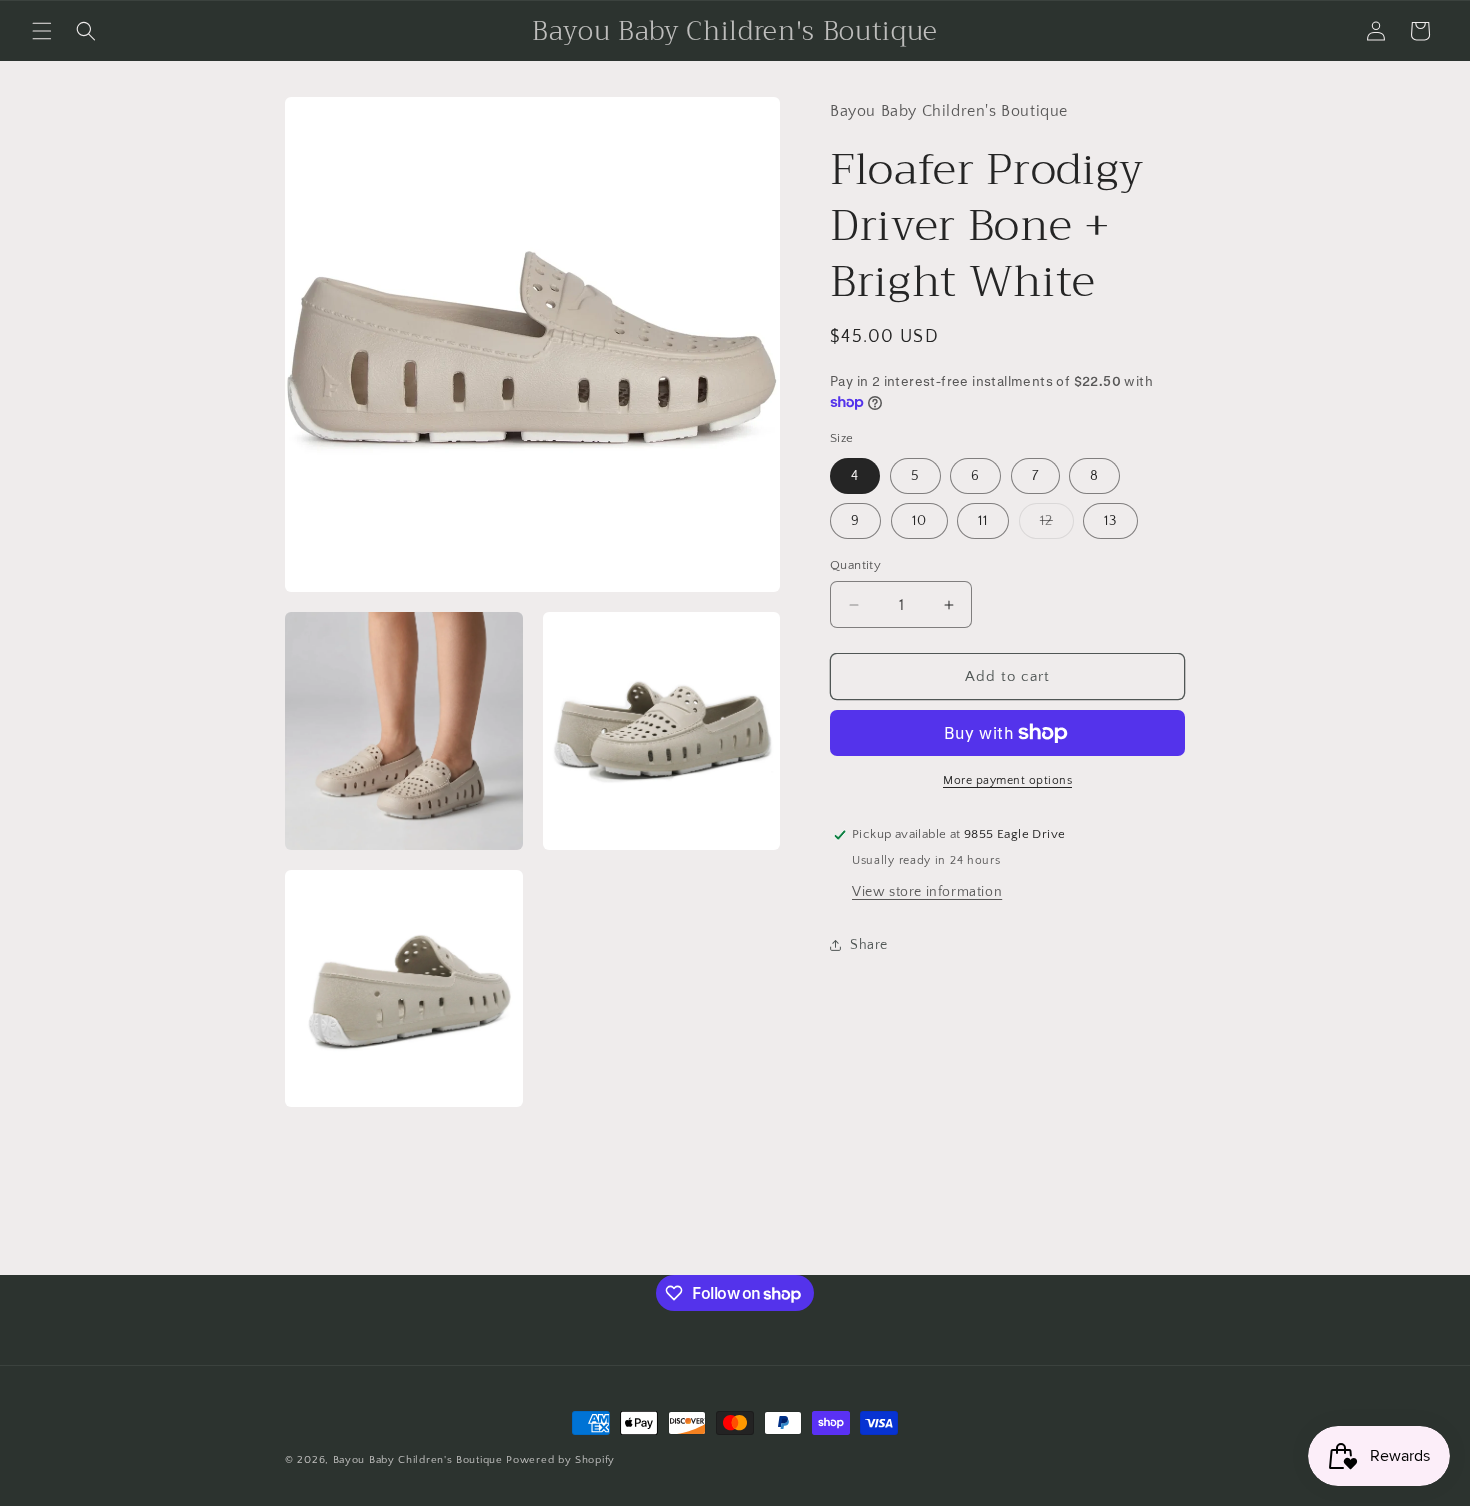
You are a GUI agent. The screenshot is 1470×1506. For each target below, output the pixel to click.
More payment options (1007, 780)
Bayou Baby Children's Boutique (418, 1460)
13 (1110, 521)
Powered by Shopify (560, 1460)
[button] (42, 31)
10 (919, 521)
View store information (927, 892)
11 (983, 521)
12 (1057, 525)
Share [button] (869, 945)
